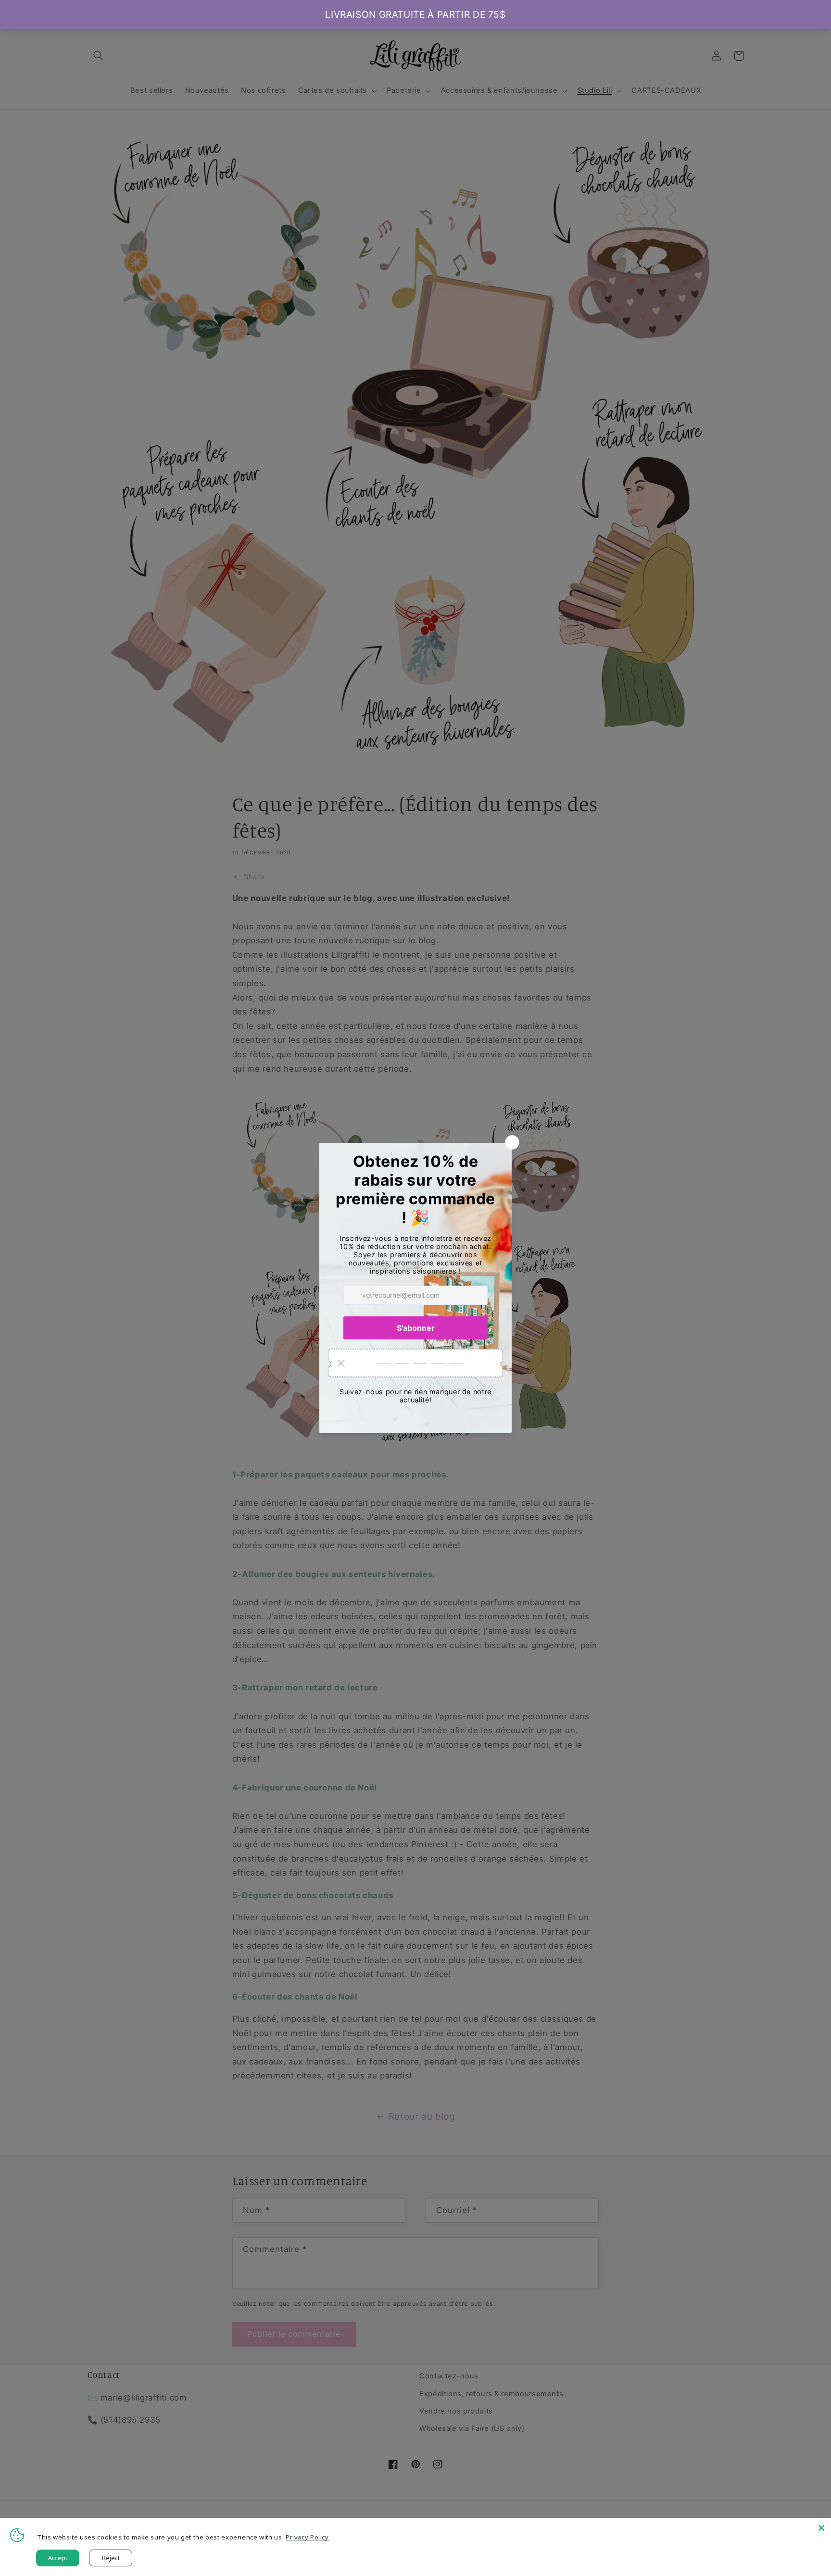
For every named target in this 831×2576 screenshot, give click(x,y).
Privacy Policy (307, 2537)
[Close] (821, 2528)
